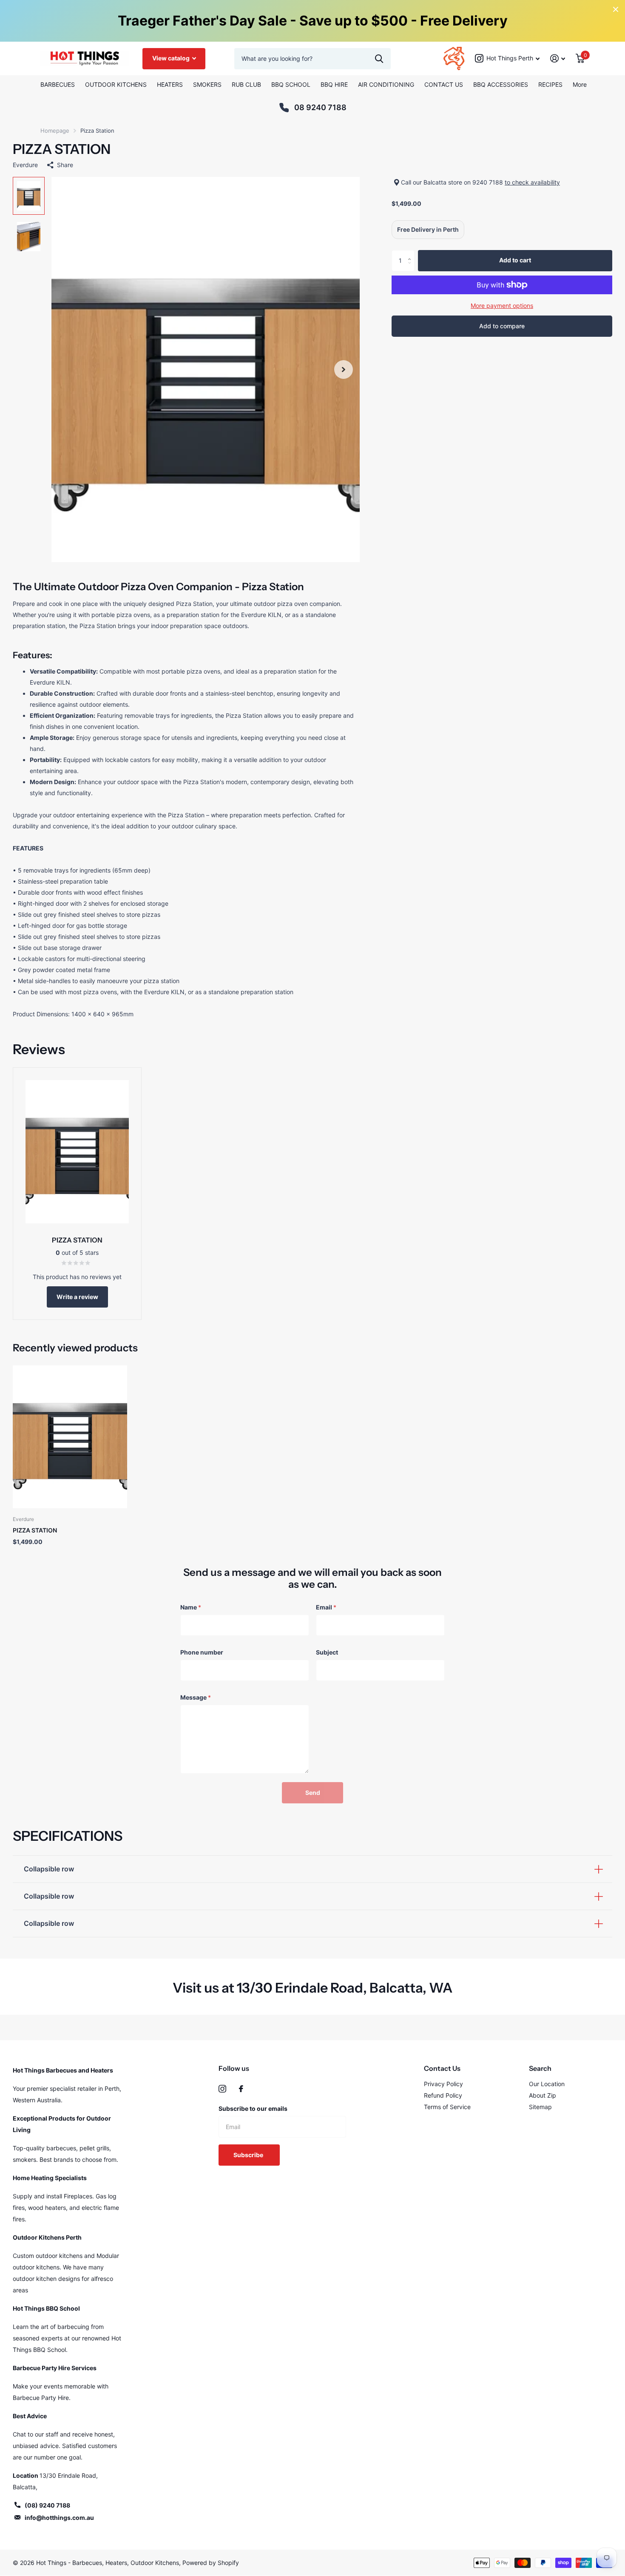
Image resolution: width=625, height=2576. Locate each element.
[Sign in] (558, 58)
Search (540, 2068)
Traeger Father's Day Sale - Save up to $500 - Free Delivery (313, 21)
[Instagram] (222, 2089)
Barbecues (58, 84)
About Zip (543, 2095)
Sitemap (540, 2107)
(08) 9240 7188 (47, 2505)
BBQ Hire (334, 84)
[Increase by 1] (411, 253)
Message (196, 1697)
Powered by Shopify (211, 2563)
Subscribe (249, 2155)
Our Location (547, 2084)
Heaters (170, 84)
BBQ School (291, 84)
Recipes (550, 84)
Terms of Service (447, 2107)
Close (616, 9)
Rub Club (246, 84)
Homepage (55, 131)
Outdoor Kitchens (116, 84)
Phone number (202, 1652)
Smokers (207, 84)
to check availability (532, 182)
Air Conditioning (386, 84)
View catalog (172, 58)
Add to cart (515, 260)
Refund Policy (443, 2095)
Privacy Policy (443, 2084)
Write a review (77, 1297)
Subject (327, 1652)
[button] (344, 370)
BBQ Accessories (501, 84)
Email (326, 1607)
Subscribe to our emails (253, 2108)
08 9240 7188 (320, 107)
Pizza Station (35, 1530)
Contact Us (444, 84)
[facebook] (241, 2089)
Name (191, 1607)
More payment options (502, 306)
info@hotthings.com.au (59, 2518)
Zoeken (379, 59)
